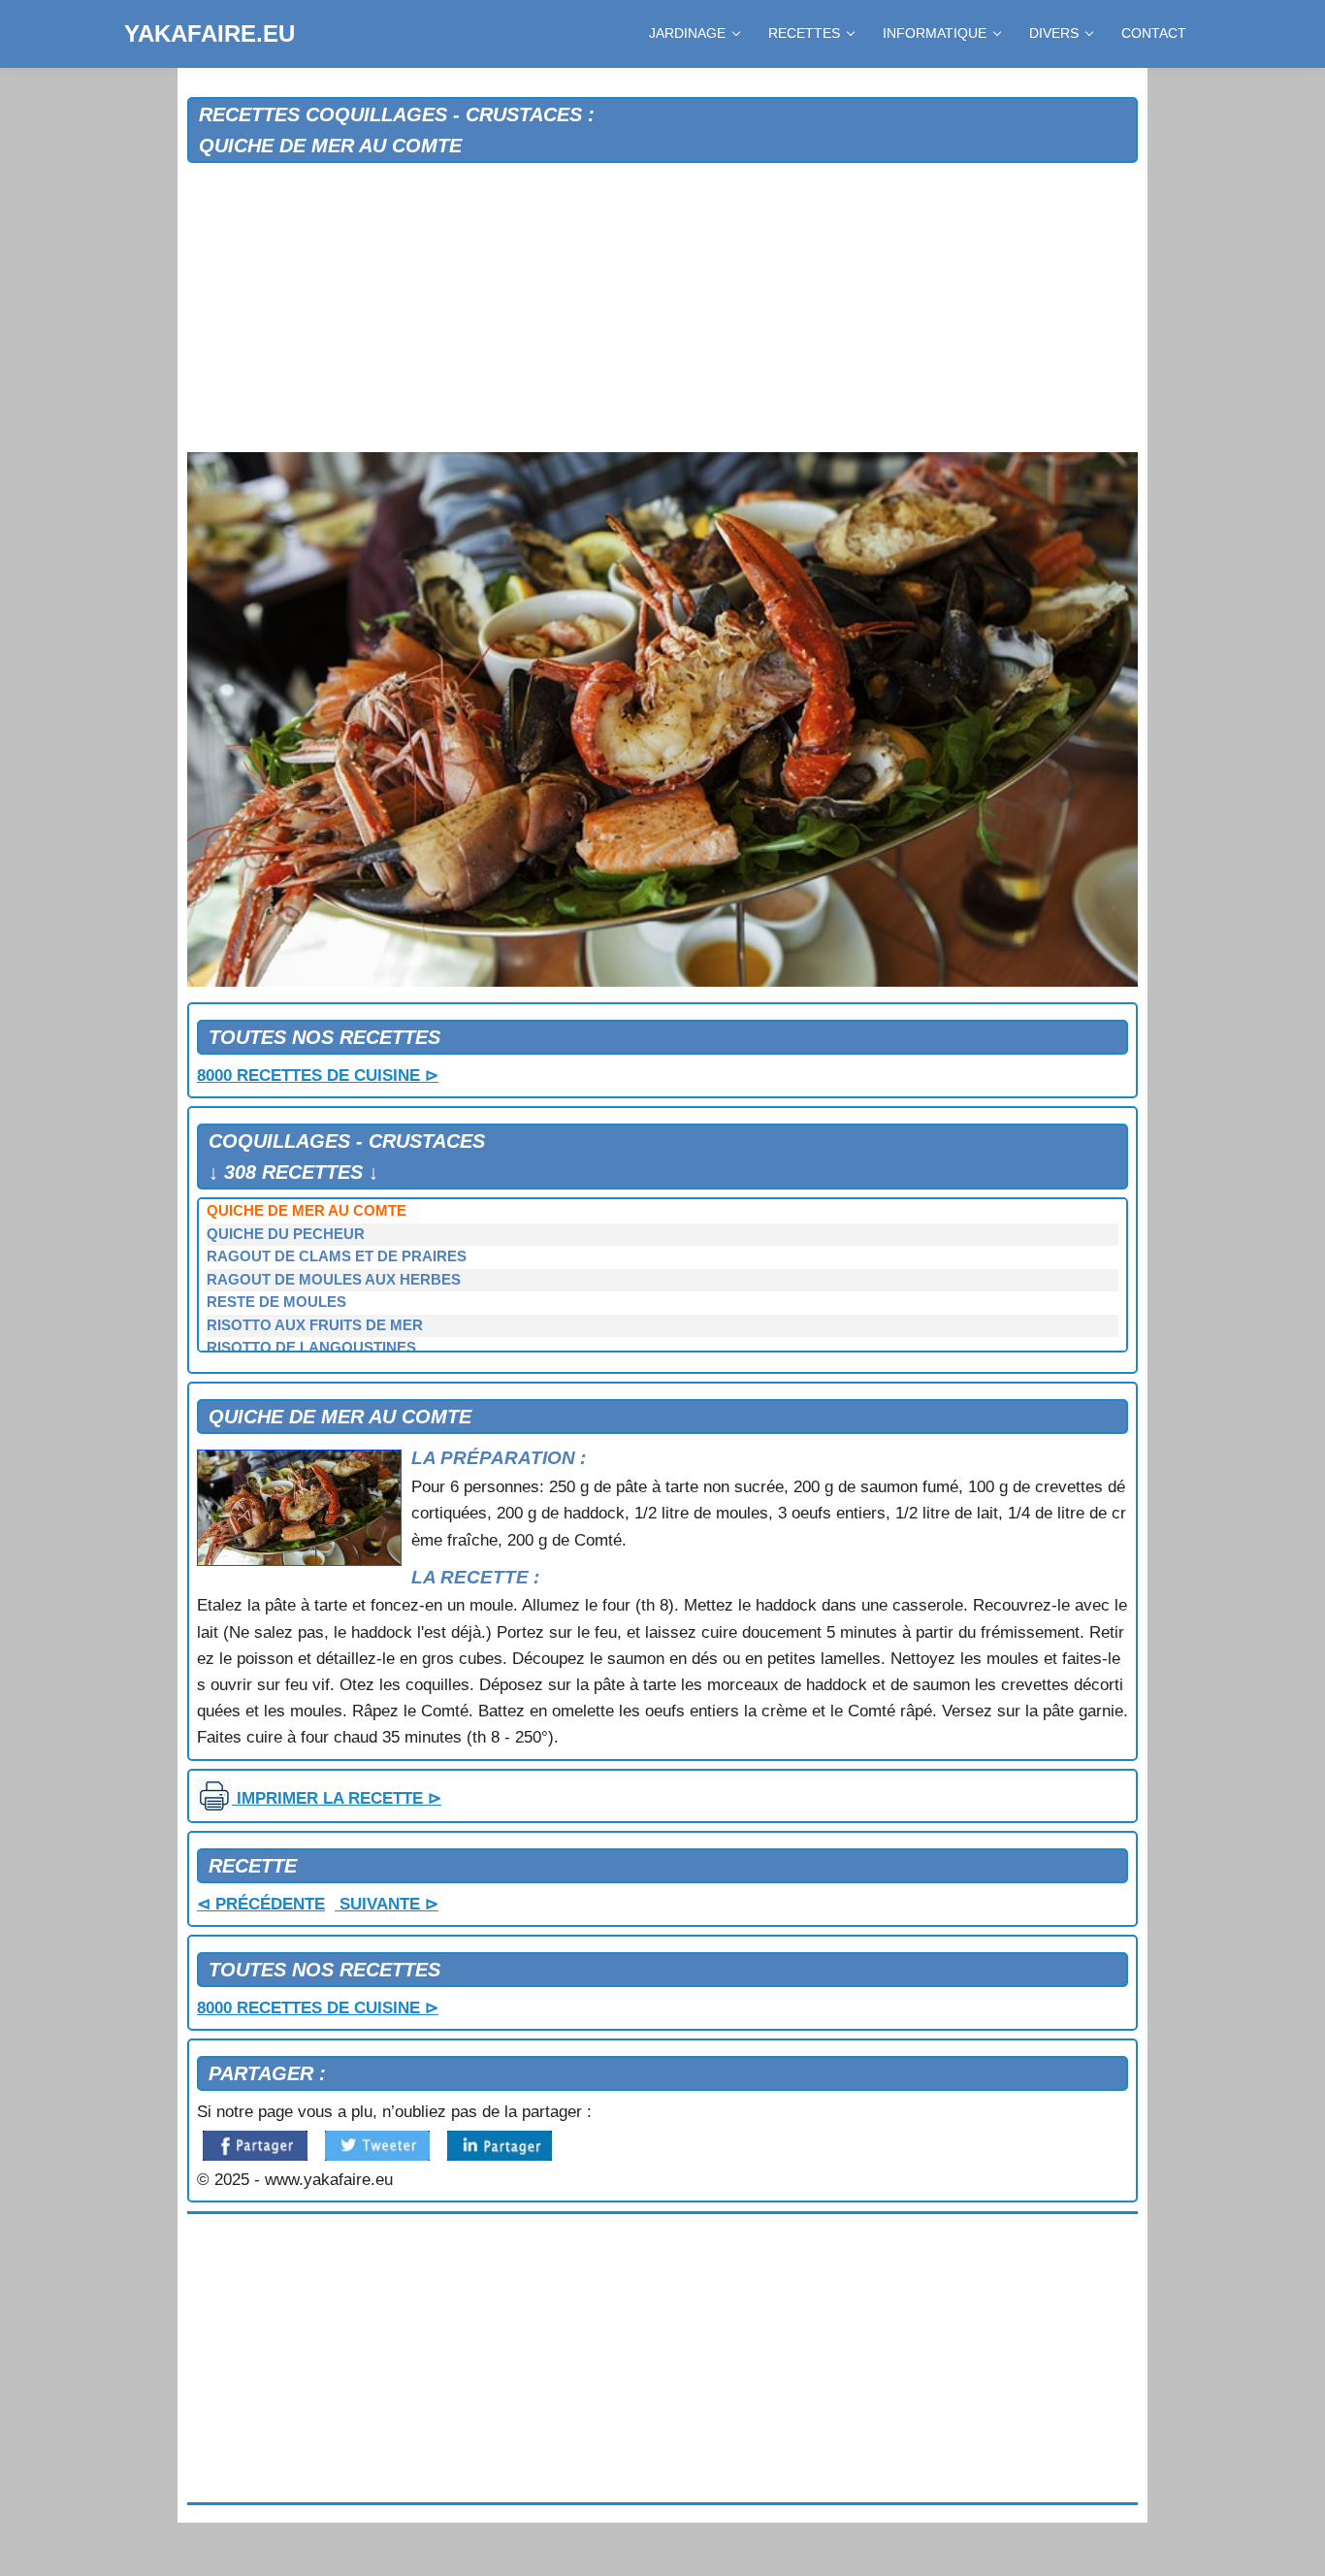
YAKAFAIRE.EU (210, 33)
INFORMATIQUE (935, 33)
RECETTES (804, 33)
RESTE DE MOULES (276, 1302)
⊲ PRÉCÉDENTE (261, 1904)
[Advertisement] (662, 309)
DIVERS (1054, 33)
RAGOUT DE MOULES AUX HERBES (334, 1280)
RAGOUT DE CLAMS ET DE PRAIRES (337, 1256)
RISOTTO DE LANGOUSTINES (311, 1348)
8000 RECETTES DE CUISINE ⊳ (318, 1076)
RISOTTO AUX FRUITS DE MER (315, 1325)
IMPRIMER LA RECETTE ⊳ (337, 1798)
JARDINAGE (687, 33)
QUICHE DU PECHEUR (286, 1234)
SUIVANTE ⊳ (387, 1904)
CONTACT (1154, 33)
